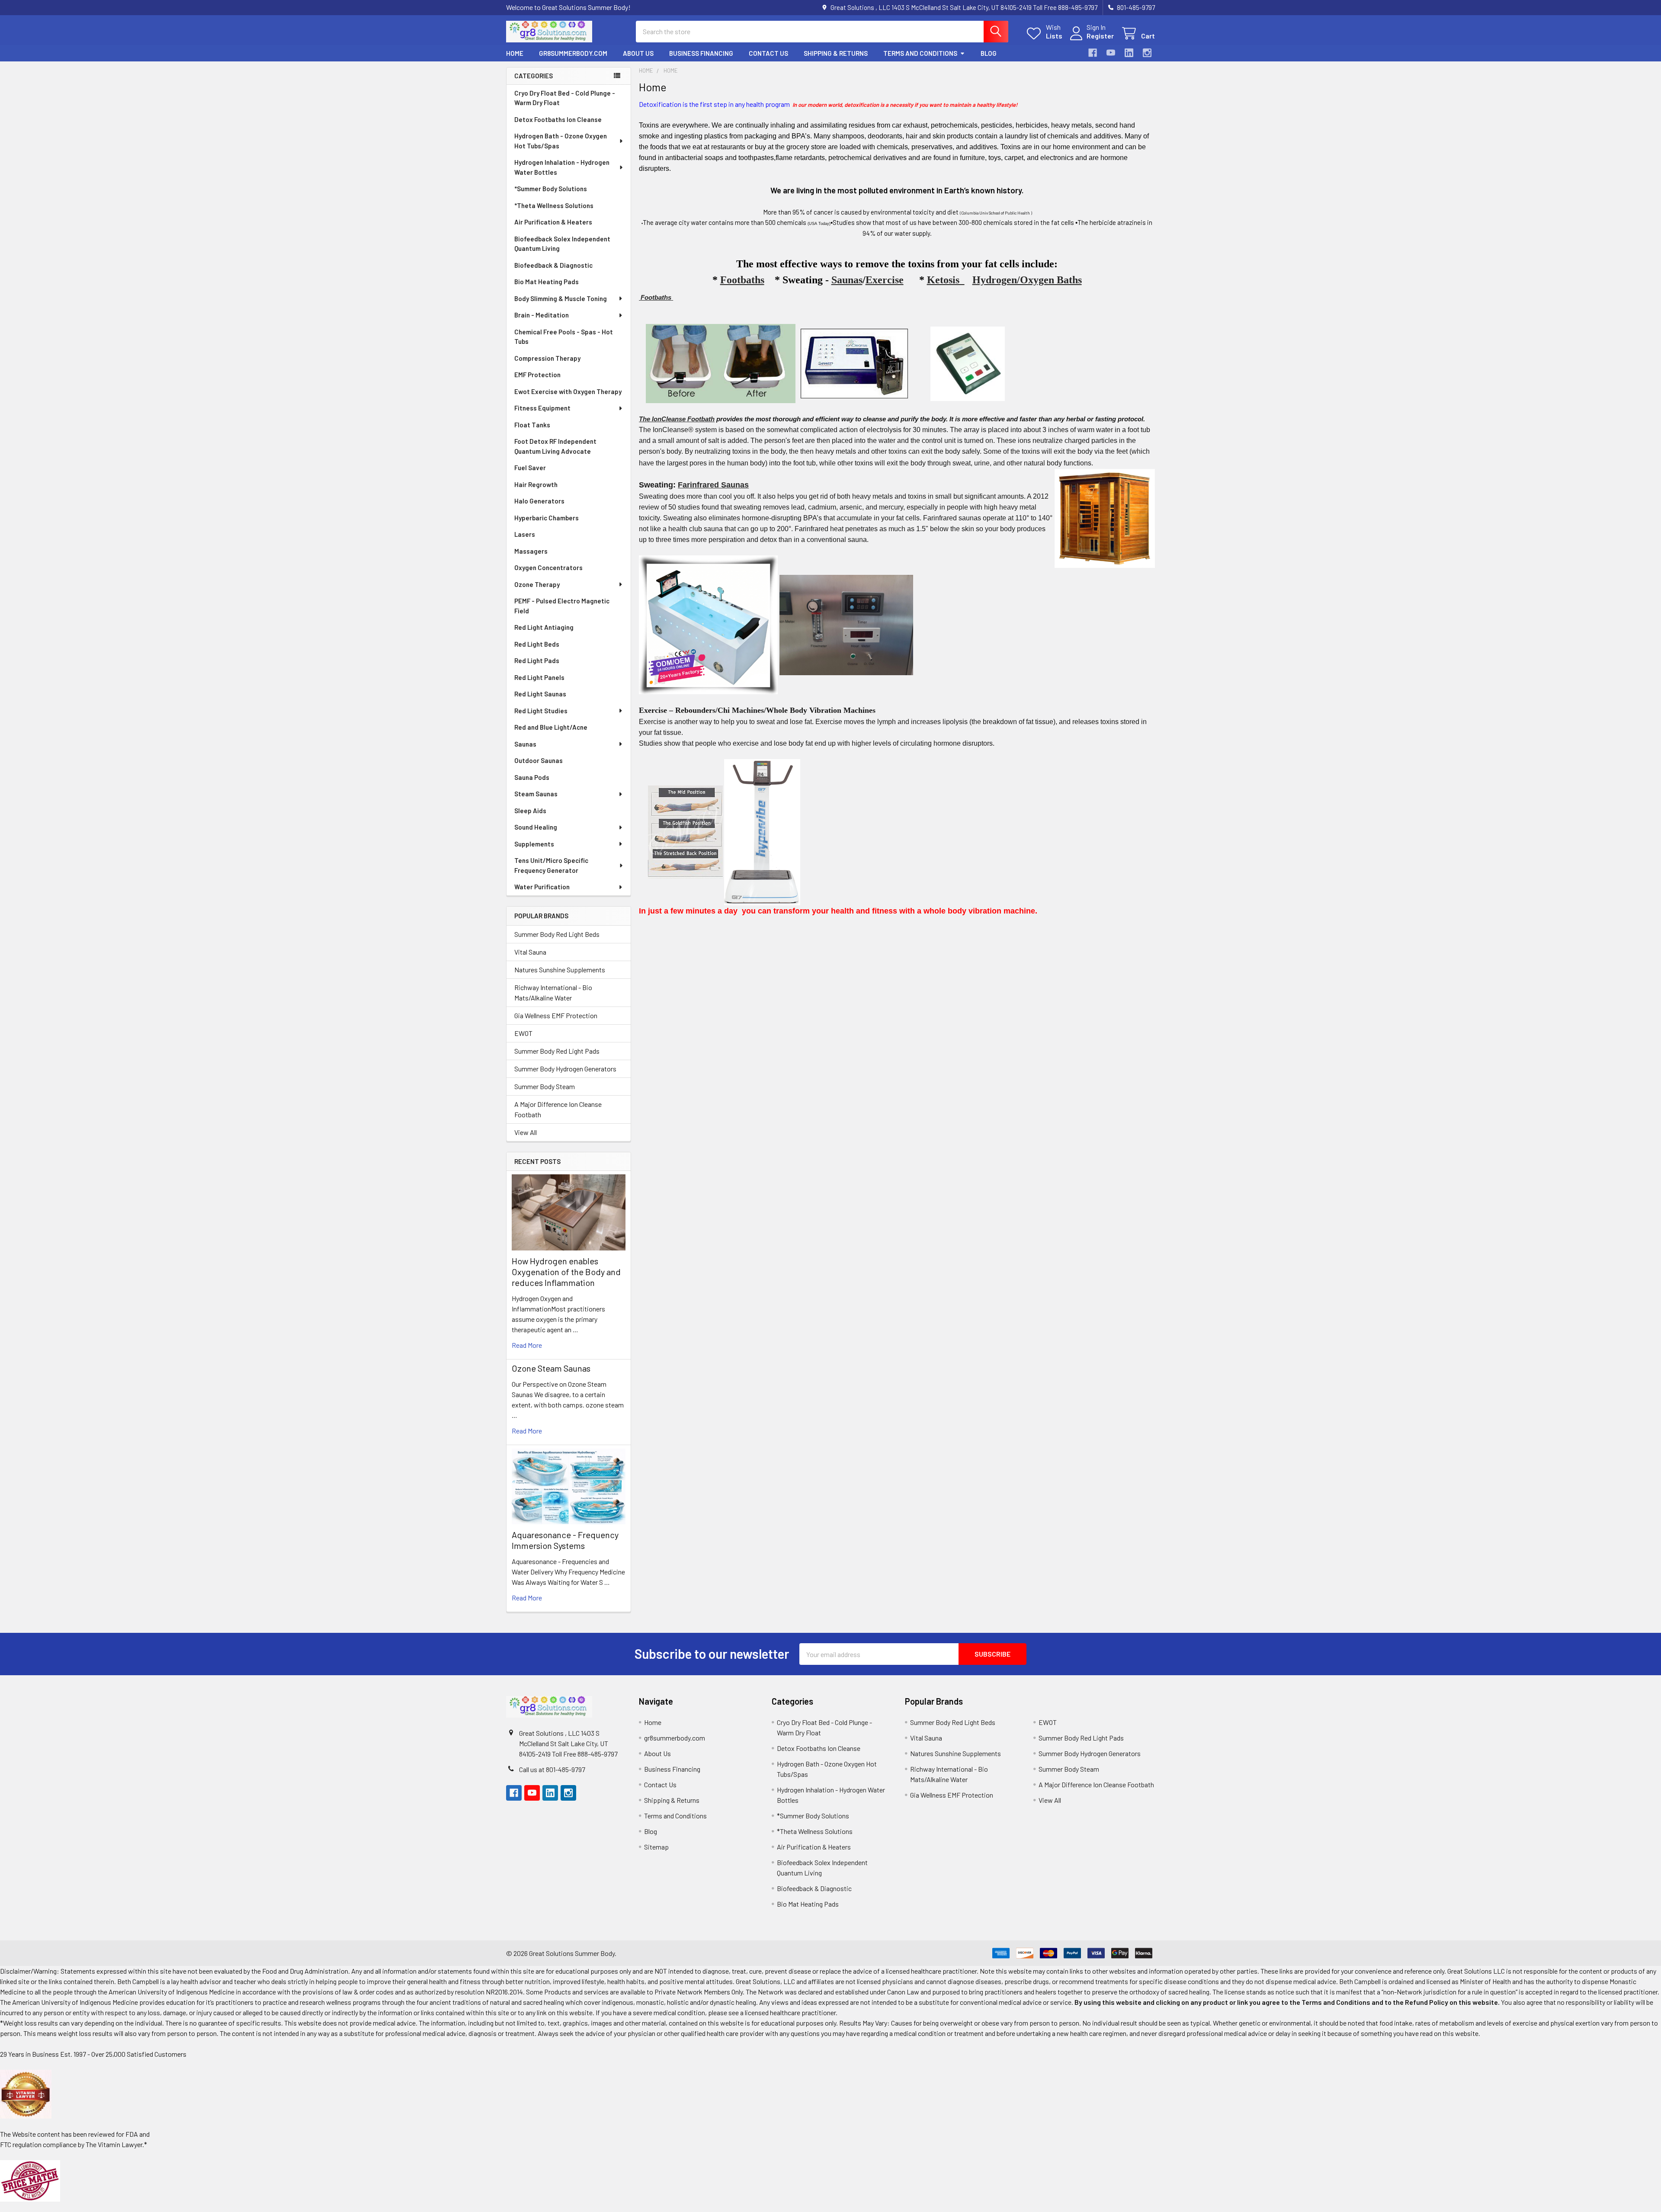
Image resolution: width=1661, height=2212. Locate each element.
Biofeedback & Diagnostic (553, 265)
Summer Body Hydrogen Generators (565, 1069)
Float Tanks (532, 425)
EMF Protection (537, 375)
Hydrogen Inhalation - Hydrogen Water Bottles (562, 167)
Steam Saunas (536, 794)
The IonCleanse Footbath (677, 419)
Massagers (531, 551)
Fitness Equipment (542, 408)
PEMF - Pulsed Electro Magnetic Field (562, 606)
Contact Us (768, 53)
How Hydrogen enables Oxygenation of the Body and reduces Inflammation (566, 1272)
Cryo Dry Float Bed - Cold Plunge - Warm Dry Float (565, 98)
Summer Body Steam (545, 1086)
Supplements (534, 844)
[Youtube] (1111, 53)
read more (527, 1345)
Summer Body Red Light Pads (557, 1051)
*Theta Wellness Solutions (554, 205)
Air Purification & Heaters (553, 222)
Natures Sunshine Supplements (560, 970)
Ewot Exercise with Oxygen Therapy (568, 391)
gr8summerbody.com (573, 53)
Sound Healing (536, 827)
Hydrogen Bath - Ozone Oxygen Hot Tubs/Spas (561, 141)
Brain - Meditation (542, 315)
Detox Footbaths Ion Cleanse (558, 119)
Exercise (885, 280)
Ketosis (946, 280)
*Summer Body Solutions (551, 189)
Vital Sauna (530, 952)
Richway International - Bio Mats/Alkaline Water (553, 992)
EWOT (523, 1033)
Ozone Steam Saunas (551, 1368)
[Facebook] (1093, 53)
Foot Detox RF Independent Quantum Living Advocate (555, 446)
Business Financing (701, 53)
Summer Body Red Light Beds (557, 934)
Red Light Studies (541, 711)
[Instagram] (1147, 53)
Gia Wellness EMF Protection (556, 1015)
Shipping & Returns (836, 53)
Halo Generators (539, 501)
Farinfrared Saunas (713, 485)
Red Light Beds (537, 644)
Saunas (525, 744)
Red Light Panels (539, 677)
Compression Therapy (547, 358)
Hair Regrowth (536, 484)
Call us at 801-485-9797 (552, 1769)
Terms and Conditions (920, 53)
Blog (989, 53)
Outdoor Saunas (539, 760)
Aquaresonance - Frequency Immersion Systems (565, 1540)
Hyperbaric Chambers (547, 518)
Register (1100, 36)
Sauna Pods (532, 777)
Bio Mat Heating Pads (547, 282)
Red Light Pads (537, 660)
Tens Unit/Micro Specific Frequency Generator (551, 865)
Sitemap (656, 1847)
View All (526, 1132)
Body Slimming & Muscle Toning (561, 298)
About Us (638, 53)
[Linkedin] (1129, 53)
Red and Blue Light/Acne (551, 727)
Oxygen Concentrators (548, 567)
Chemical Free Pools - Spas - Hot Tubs (564, 337)
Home (515, 53)
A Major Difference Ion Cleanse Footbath (558, 1109)
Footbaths (742, 280)
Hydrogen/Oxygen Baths (1027, 280)
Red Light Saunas (540, 694)
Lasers (525, 534)
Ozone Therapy (537, 584)
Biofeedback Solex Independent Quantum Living (562, 244)
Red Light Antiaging (544, 627)
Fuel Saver (530, 468)
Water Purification (542, 887)
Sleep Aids (530, 811)
